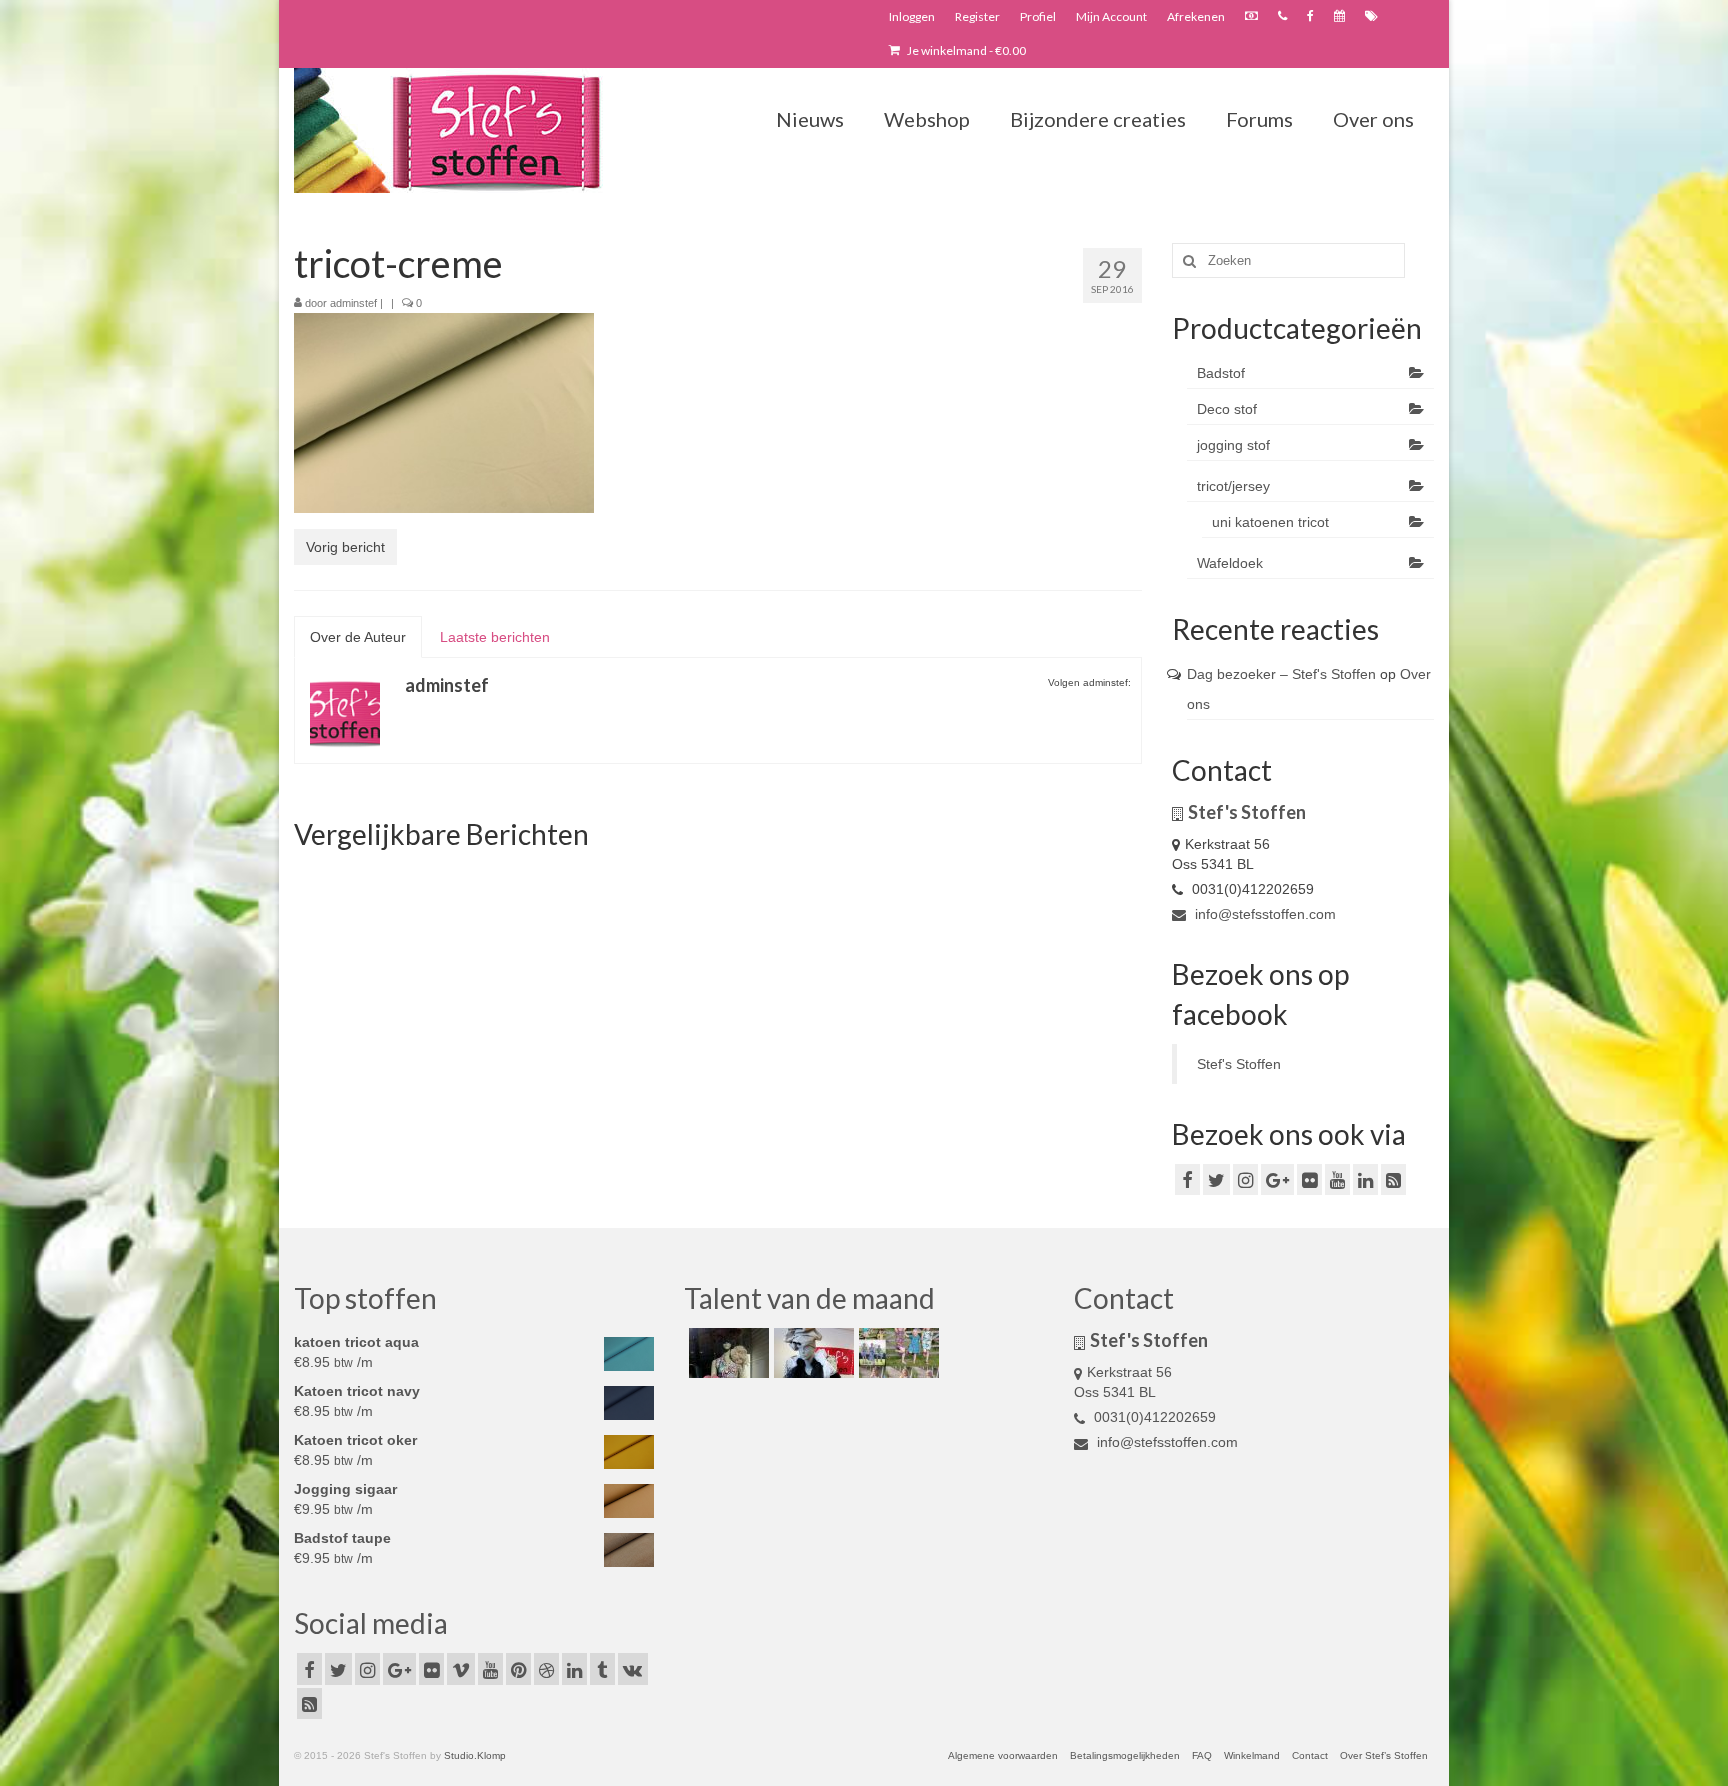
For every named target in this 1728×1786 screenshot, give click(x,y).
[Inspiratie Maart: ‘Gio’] (811, 1353)
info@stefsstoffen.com (1263, 914)
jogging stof (1233, 445)
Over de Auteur (358, 637)
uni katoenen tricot (1270, 522)
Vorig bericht (345, 547)
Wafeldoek (1230, 563)
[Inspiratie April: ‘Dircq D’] (726, 1353)
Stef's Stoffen (1239, 1064)
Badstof (1221, 373)
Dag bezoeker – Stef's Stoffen (1281, 674)
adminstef (353, 303)
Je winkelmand (965, 50)
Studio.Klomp (475, 1755)
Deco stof (1227, 409)
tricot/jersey (1233, 486)
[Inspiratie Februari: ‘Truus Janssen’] (896, 1353)
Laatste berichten (495, 637)
